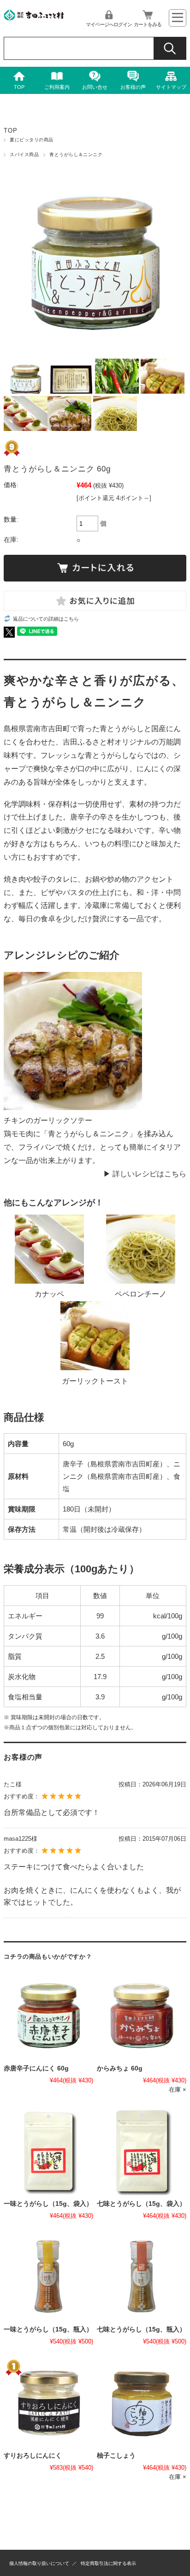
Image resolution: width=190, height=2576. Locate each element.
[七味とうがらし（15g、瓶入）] (142, 2277)
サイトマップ (171, 87)
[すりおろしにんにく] (48, 2402)
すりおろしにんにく (33, 2456)
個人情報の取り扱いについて (39, 2563)
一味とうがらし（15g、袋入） (48, 2204)
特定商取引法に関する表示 (108, 2563)
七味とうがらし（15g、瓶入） (141, 2329)
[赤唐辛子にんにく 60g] (48, 2016)
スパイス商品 (24, 154)
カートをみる (148, 24)
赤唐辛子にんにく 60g (36, 2068)
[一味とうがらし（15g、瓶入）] (48, 2277)
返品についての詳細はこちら (46, 619)
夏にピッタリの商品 (31, 140)
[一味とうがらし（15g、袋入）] (48, 2151)
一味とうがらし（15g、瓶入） (48, 2329)
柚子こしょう (116, 2456)
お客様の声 (133, 87)
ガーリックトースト (95, 1381)
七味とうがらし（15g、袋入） (141, 2204)
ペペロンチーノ (141, 1294)
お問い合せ (95, 87)
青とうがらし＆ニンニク (76, 154)
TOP (19, 87)
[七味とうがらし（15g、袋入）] (142, 2151)
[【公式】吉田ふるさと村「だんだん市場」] (34, 18)
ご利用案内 (57, 87)
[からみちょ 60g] (142, 2016)
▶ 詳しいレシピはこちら (145, 1174)
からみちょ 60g (120, 2068)
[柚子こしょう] (142, 2402)
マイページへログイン (109, 24)
